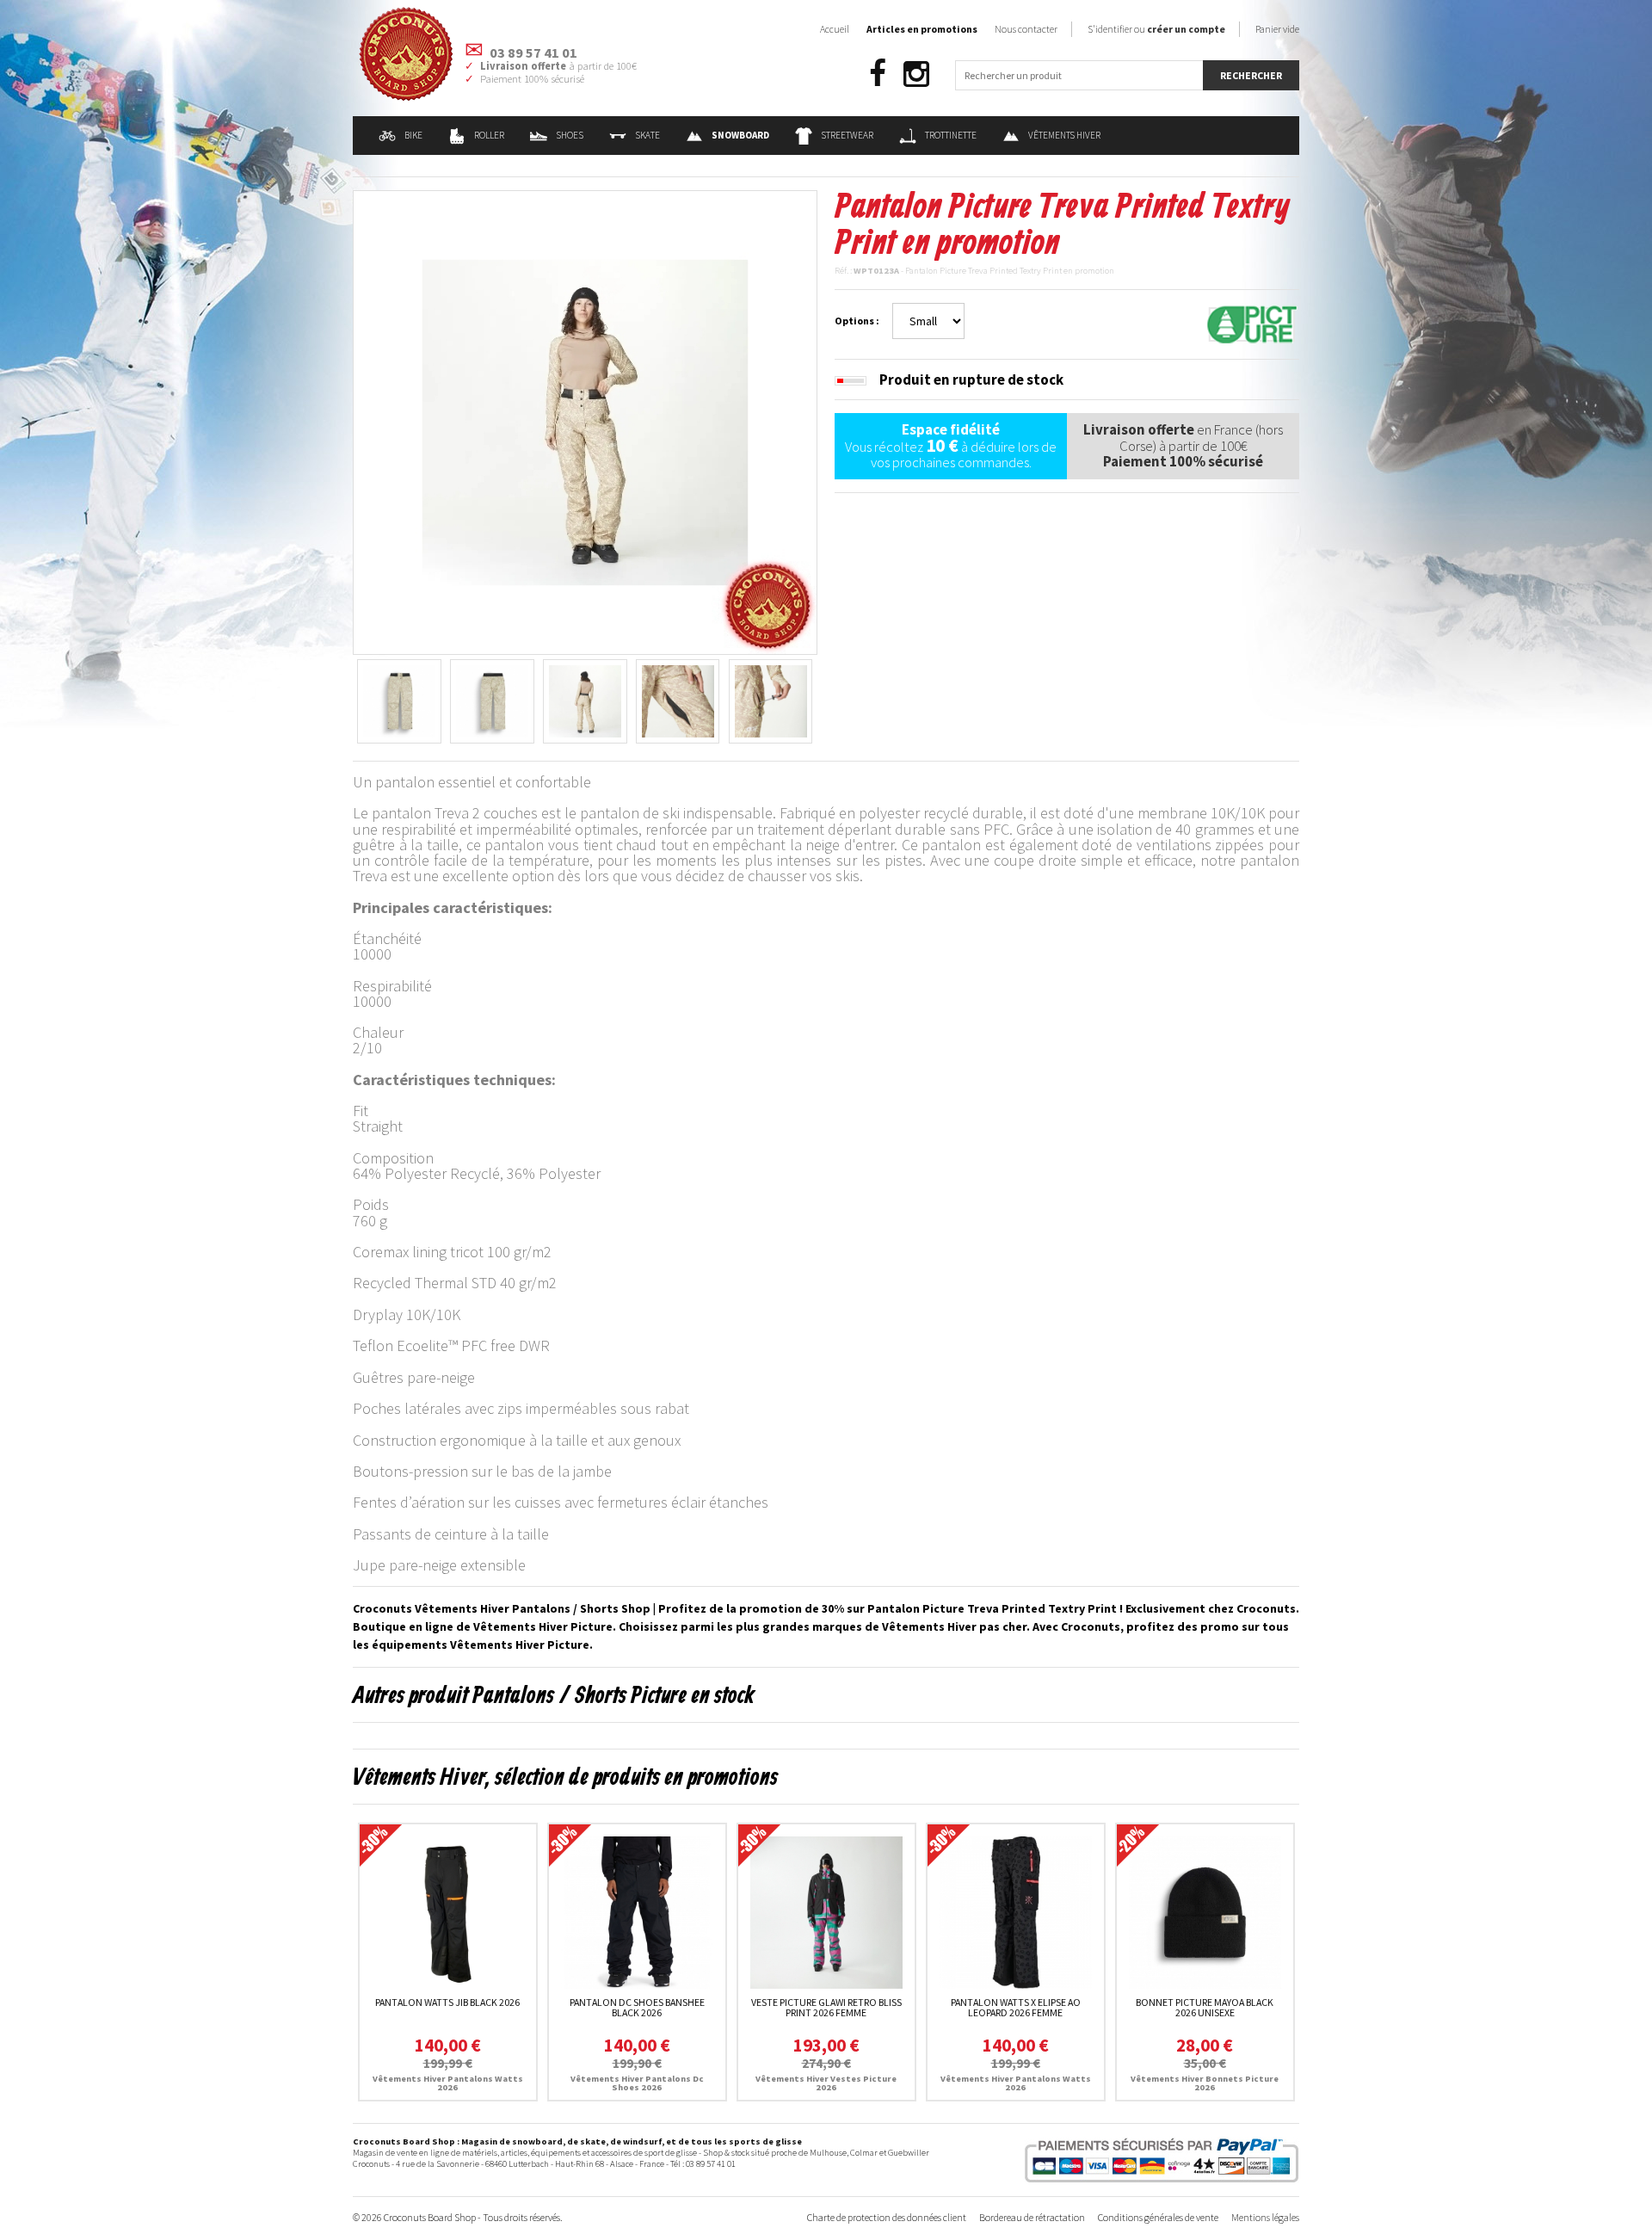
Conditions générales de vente (1158, 2217)
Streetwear (847, 135)
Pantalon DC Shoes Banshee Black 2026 (637, 2007)
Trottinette (951, 135)
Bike (413, 135)
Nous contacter (1026, 29)
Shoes (570, 135)
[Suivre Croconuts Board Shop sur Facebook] (878, 74)
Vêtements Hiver (1064, 135)
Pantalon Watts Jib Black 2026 (447, 2002)
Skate (647, 135)
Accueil (835, 29)
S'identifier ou (1156, 29)
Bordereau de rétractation (1032, 2217)
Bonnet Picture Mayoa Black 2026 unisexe (1205, 2007)
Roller (489, 135)
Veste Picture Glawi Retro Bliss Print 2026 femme (826, 2007)
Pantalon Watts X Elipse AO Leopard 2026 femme (1016, 2007)
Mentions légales (1265, 2217)
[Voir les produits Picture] (1252, 323)
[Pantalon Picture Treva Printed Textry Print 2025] (585, 421)
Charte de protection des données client (887, 2217)
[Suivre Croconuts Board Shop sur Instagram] (916, 74)
